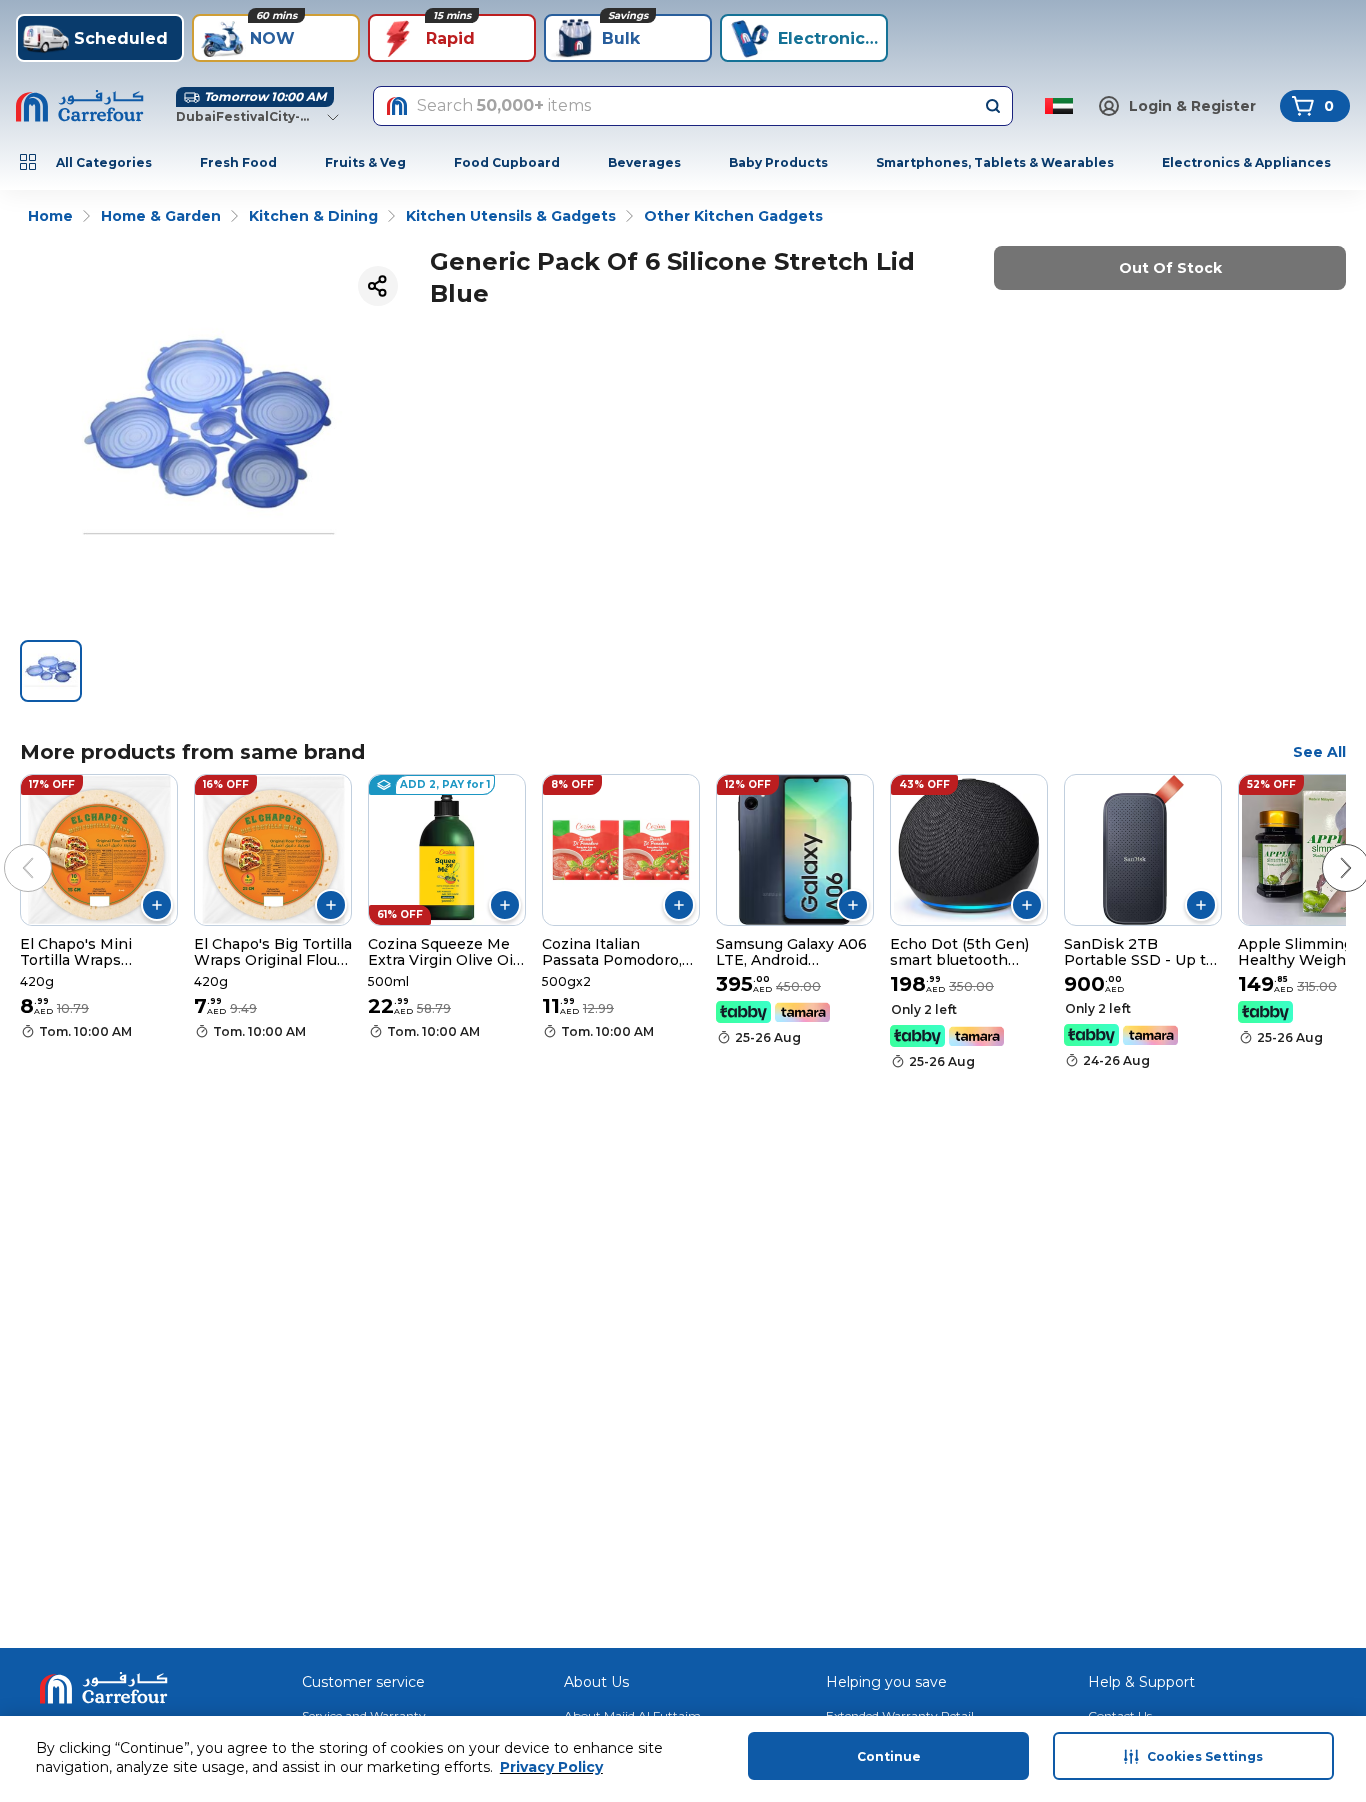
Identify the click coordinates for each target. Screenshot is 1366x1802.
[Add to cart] (157, 905)
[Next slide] (1326, 848)
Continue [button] (889, 1756)
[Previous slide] (8, 848)
